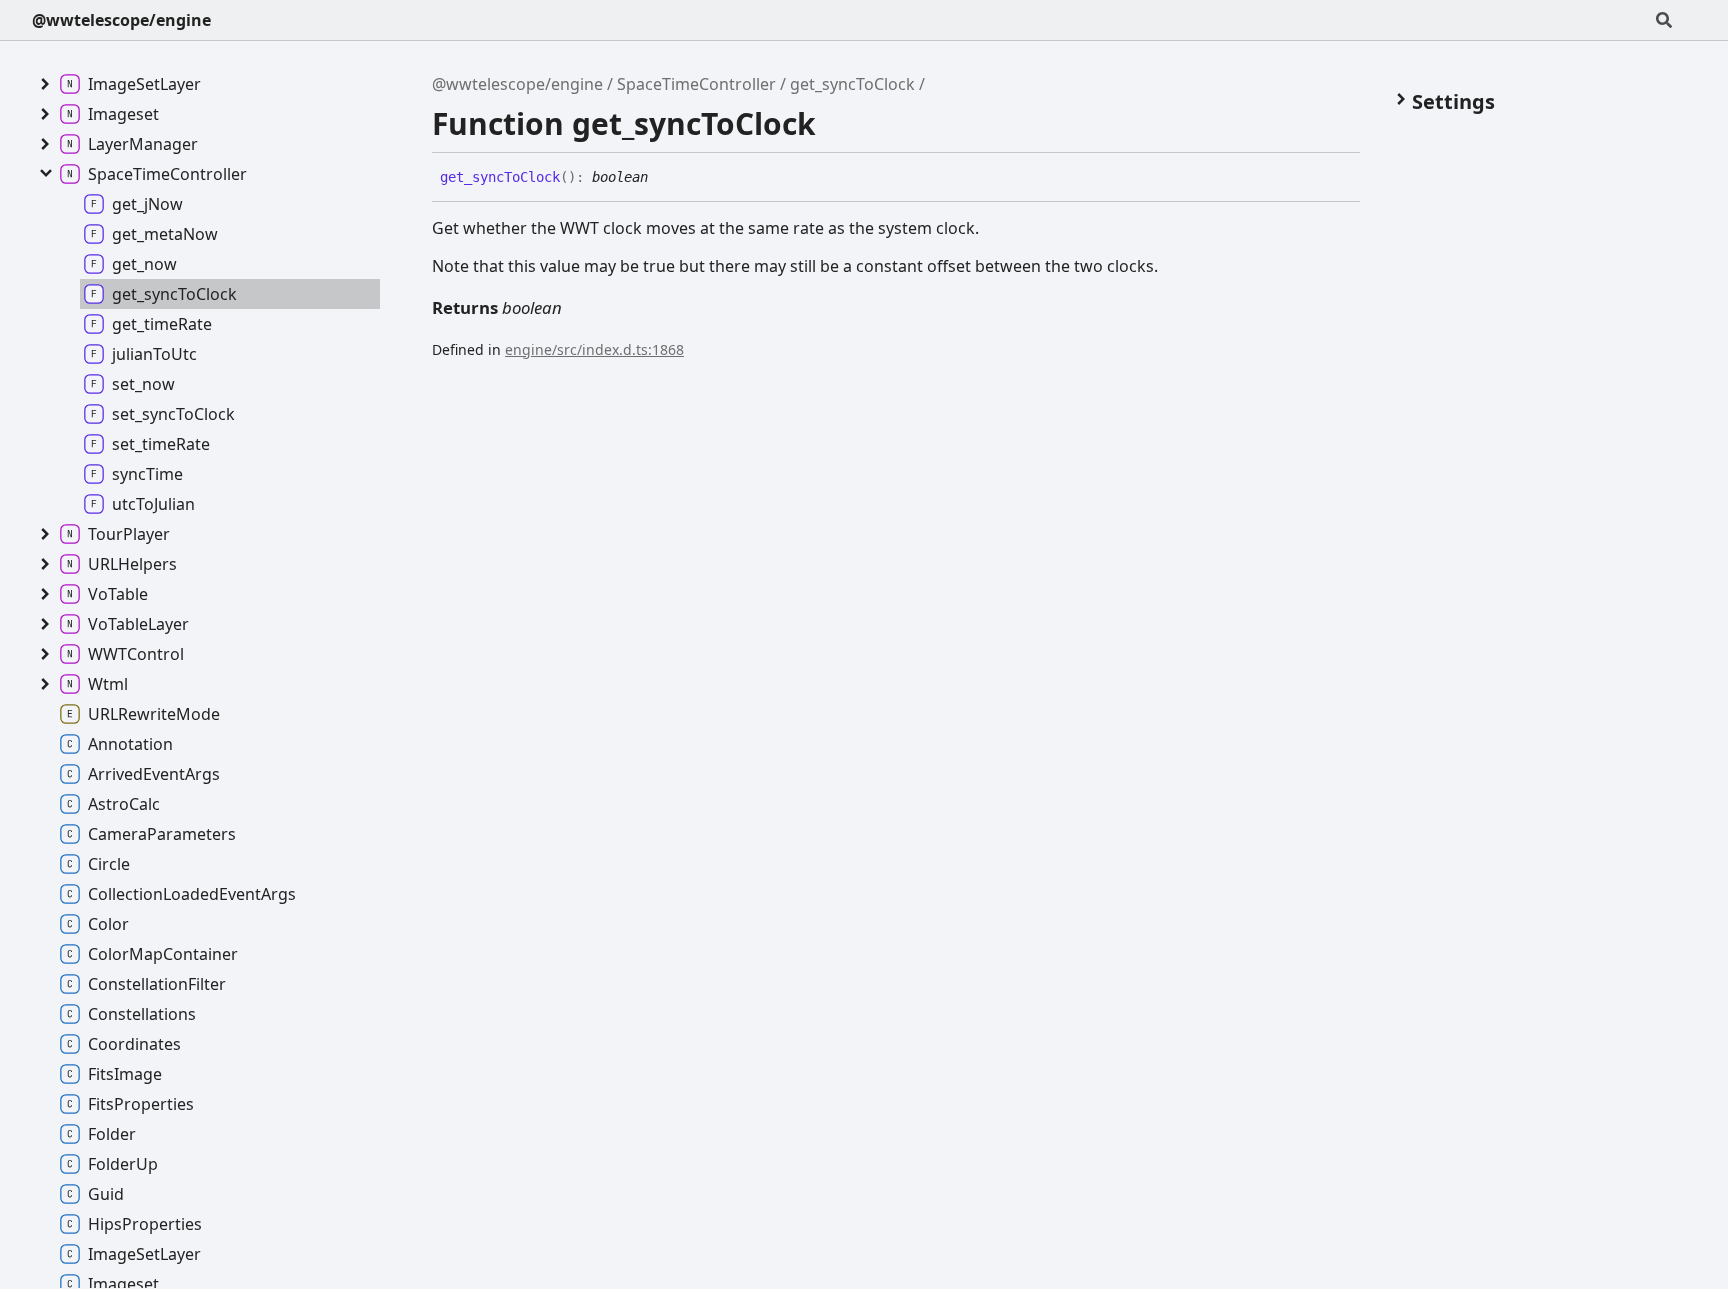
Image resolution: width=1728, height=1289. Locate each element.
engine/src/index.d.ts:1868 (594, 349)
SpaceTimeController (696, 84)
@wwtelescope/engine (121, 20)
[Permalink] (663, 178)
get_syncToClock (852, 84)
